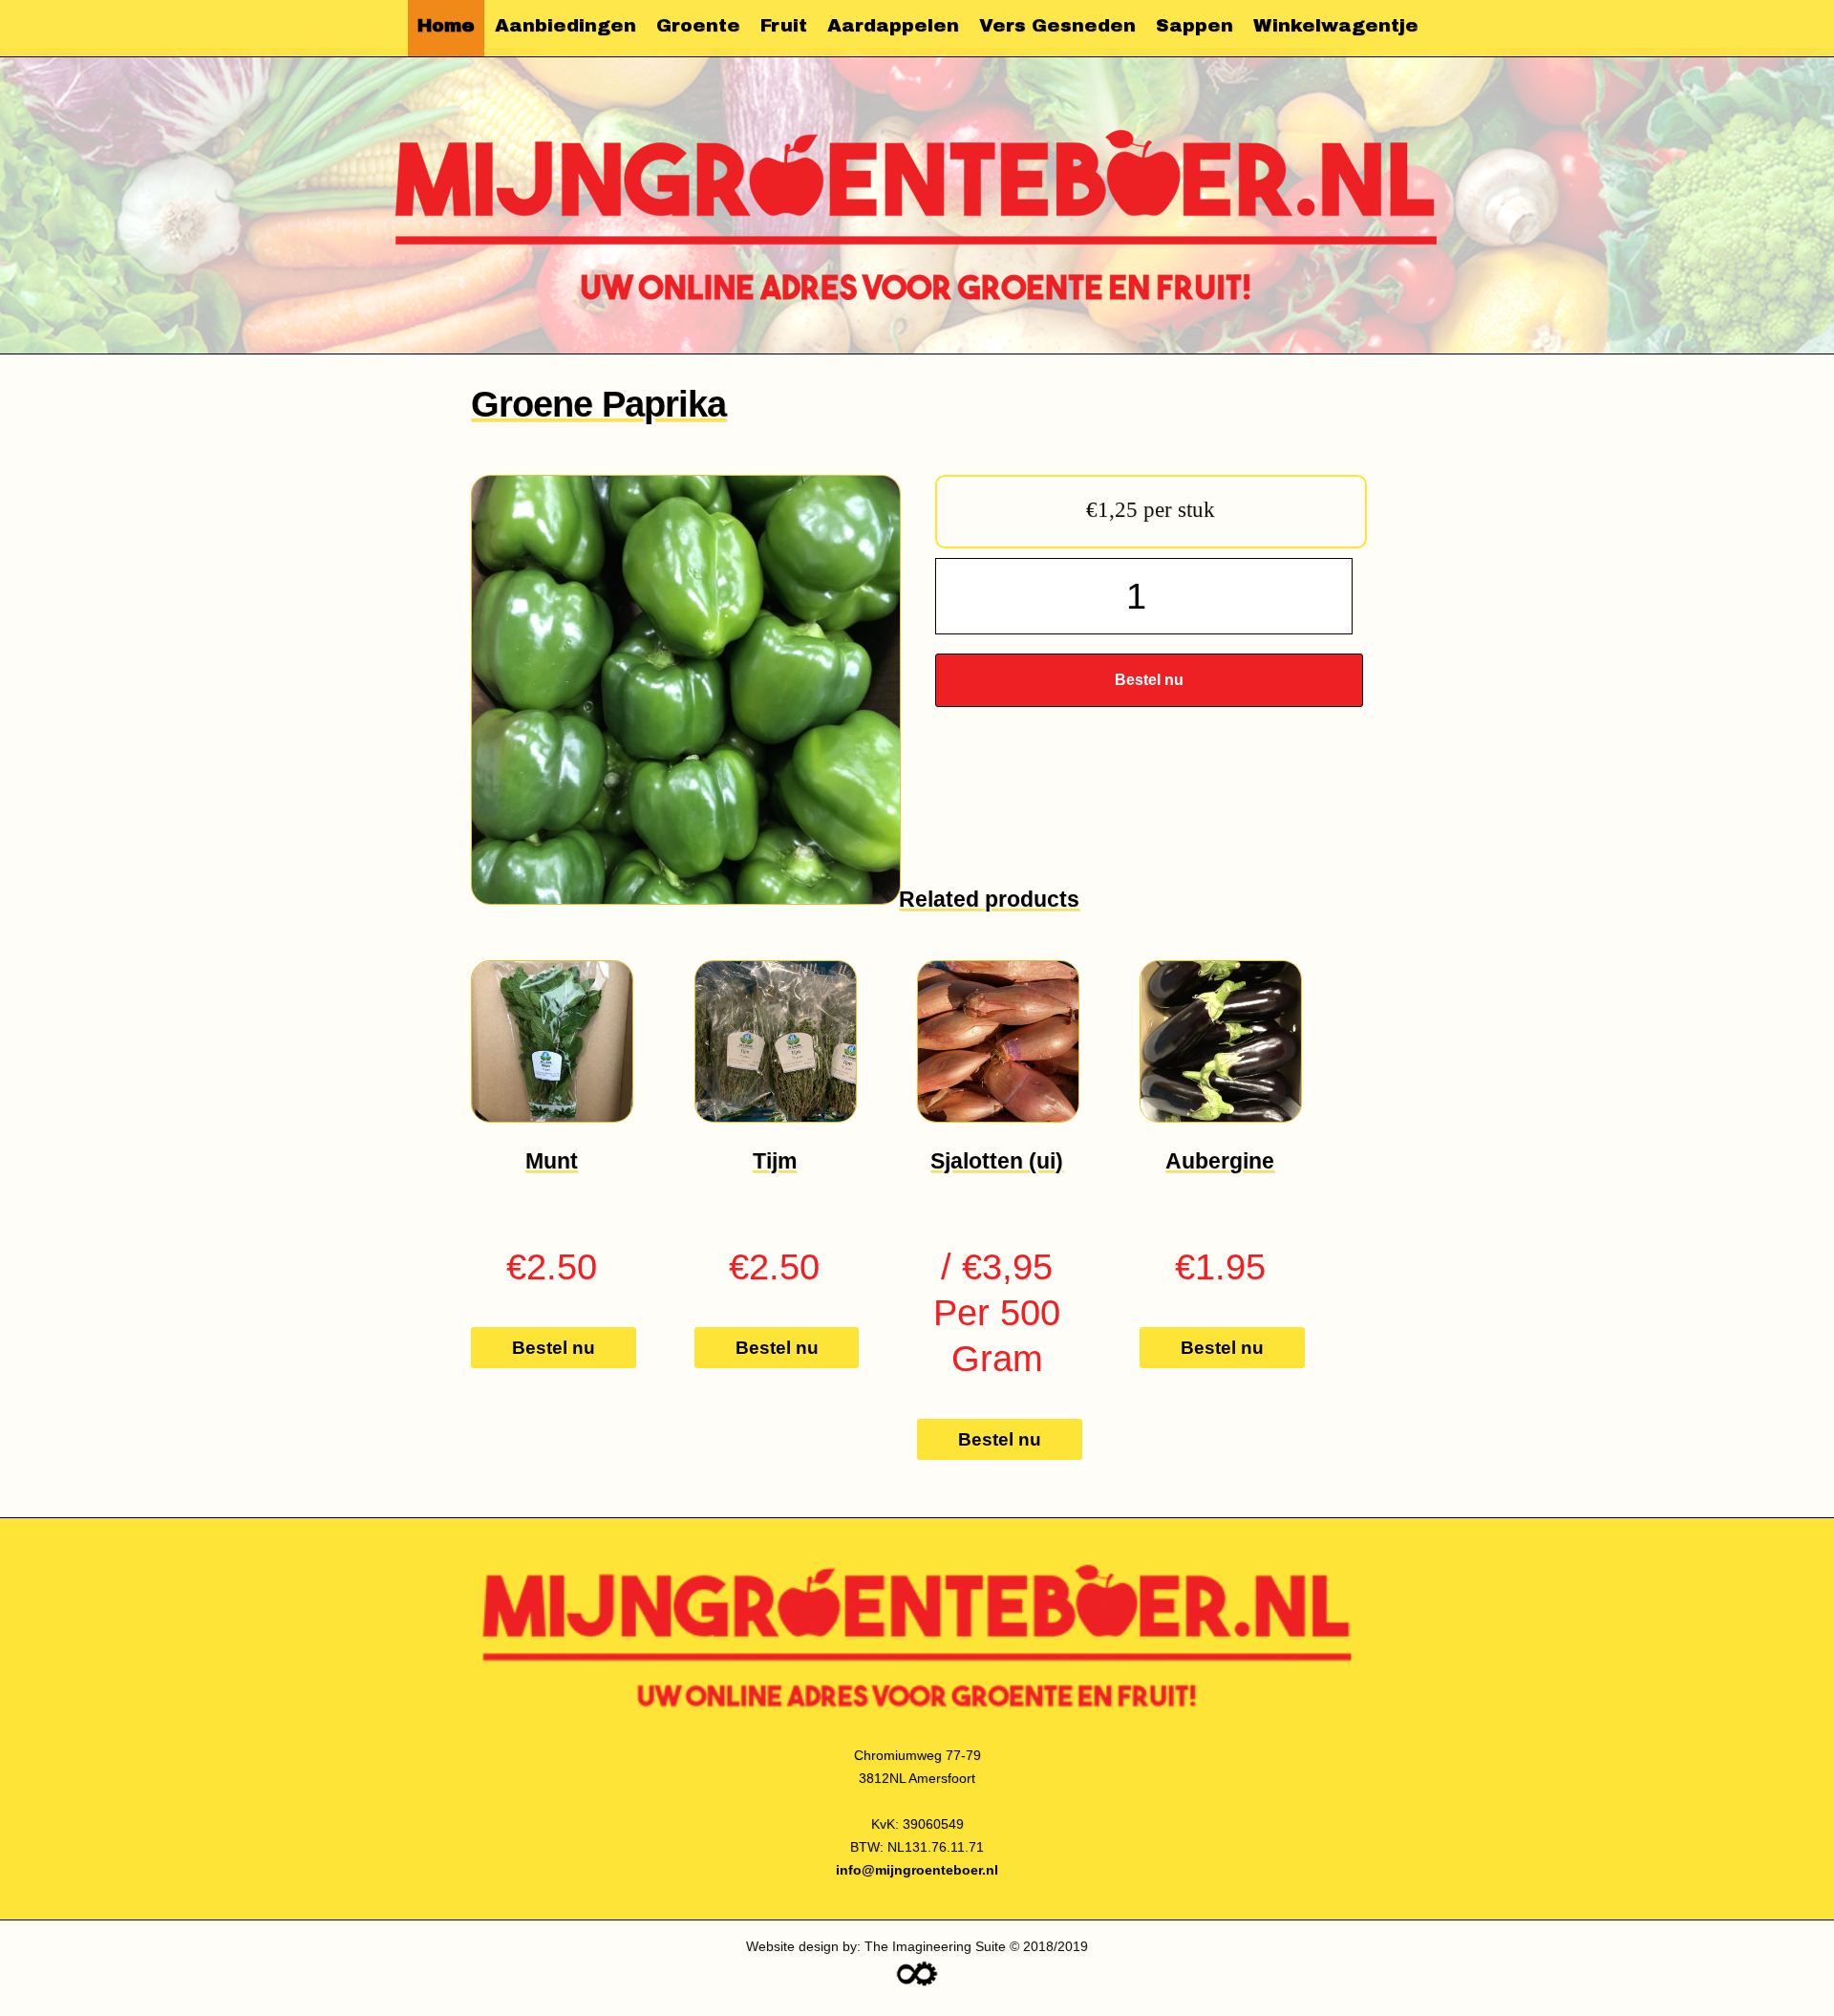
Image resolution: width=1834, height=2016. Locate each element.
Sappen (1194, 25)
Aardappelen (893, 25)
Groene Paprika (598, 404)
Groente (698, 25)
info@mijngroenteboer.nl (917, 1870)
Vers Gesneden (1057, 25)
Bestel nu (1149, 680)
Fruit (784, 25)
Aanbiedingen (565, 25)
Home (446, 25)
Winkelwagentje (1336, 25)
